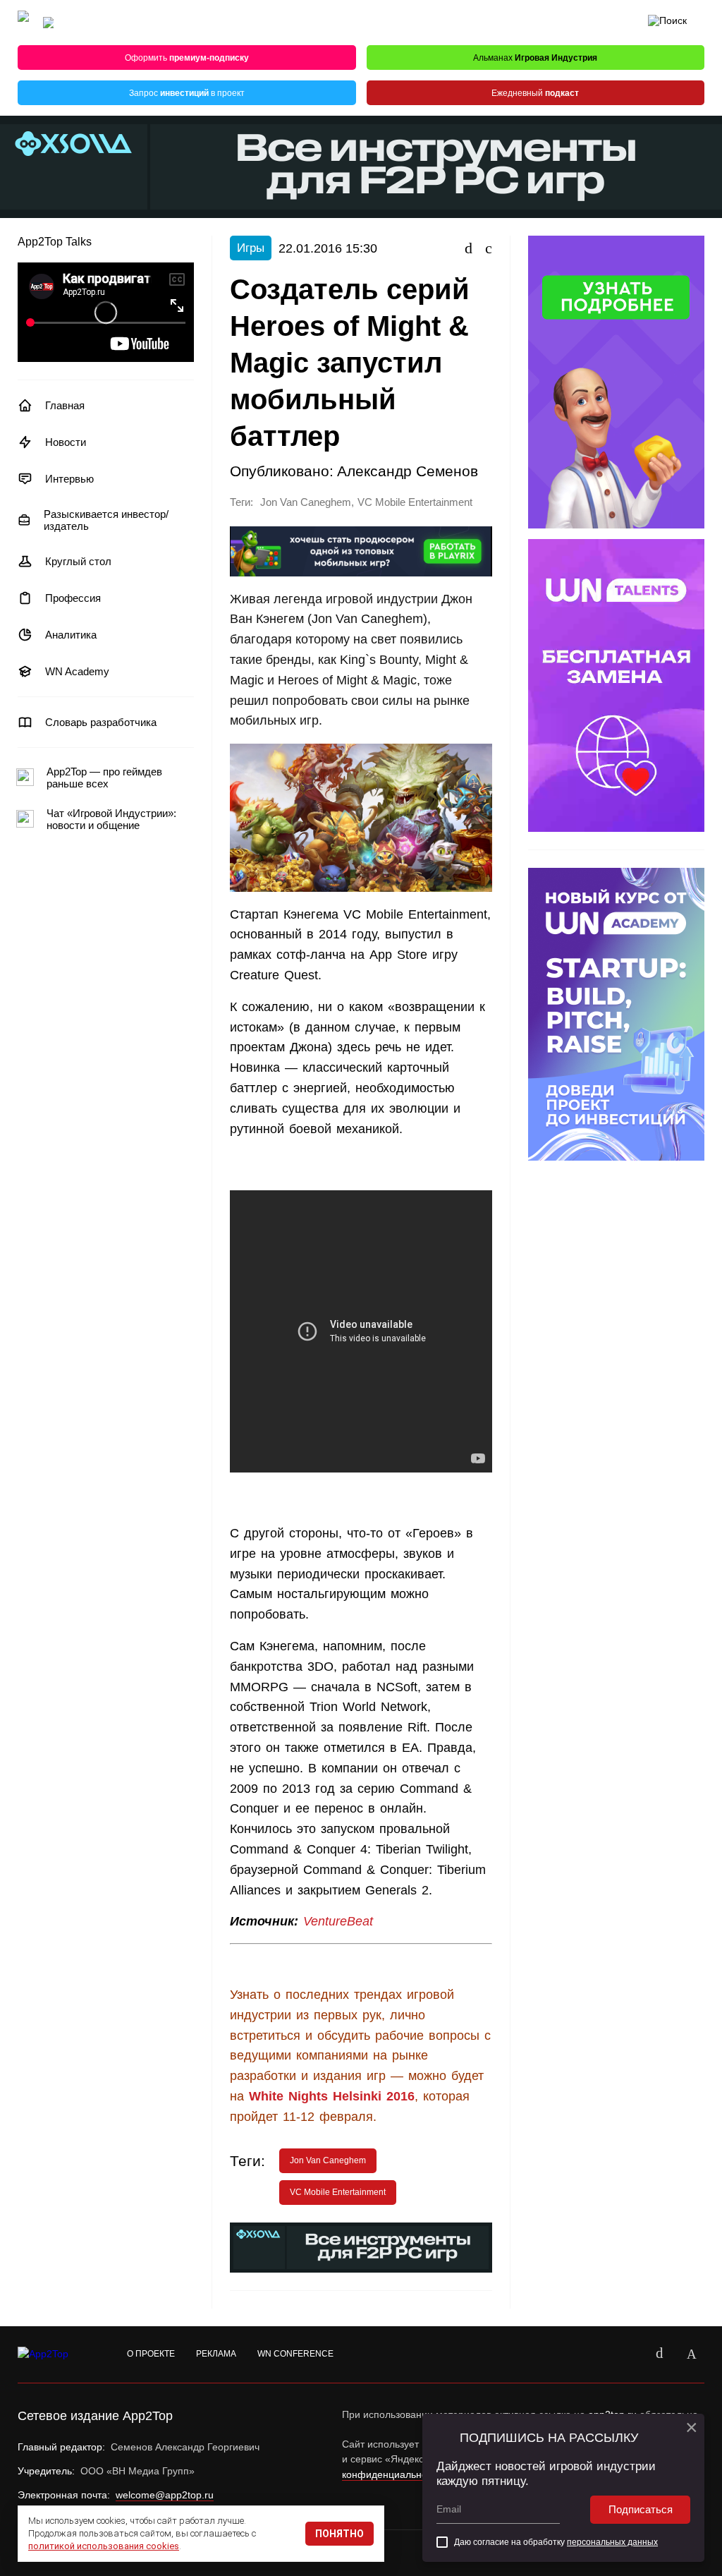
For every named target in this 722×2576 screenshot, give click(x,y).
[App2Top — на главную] (56, 2354)
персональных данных (612, 2542)
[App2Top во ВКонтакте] (659, 2354)
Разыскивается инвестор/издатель (106, 520)
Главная (65, 405)
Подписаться (641, 2509)
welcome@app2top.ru (165, 2495)
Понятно (339, 2534)
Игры (251, 248)
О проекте (151, 2354)
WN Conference (295, 2354)
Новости (66, 442)
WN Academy (77, 671)
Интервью (69, 479)
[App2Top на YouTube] (627, 2354)
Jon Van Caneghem (306, 502)
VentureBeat (338, 1921)
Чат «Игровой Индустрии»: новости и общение (111, 819)
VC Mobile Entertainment (415, 502)
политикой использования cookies (104, 2546)
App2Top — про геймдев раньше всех (104, 778)
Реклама (216, 2354)
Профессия (73, 598)
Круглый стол (78, 561)
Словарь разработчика (101, 722)
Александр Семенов (408, 471)
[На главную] (23, 23)
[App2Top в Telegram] (692, 2354)
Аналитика (71, 635)
